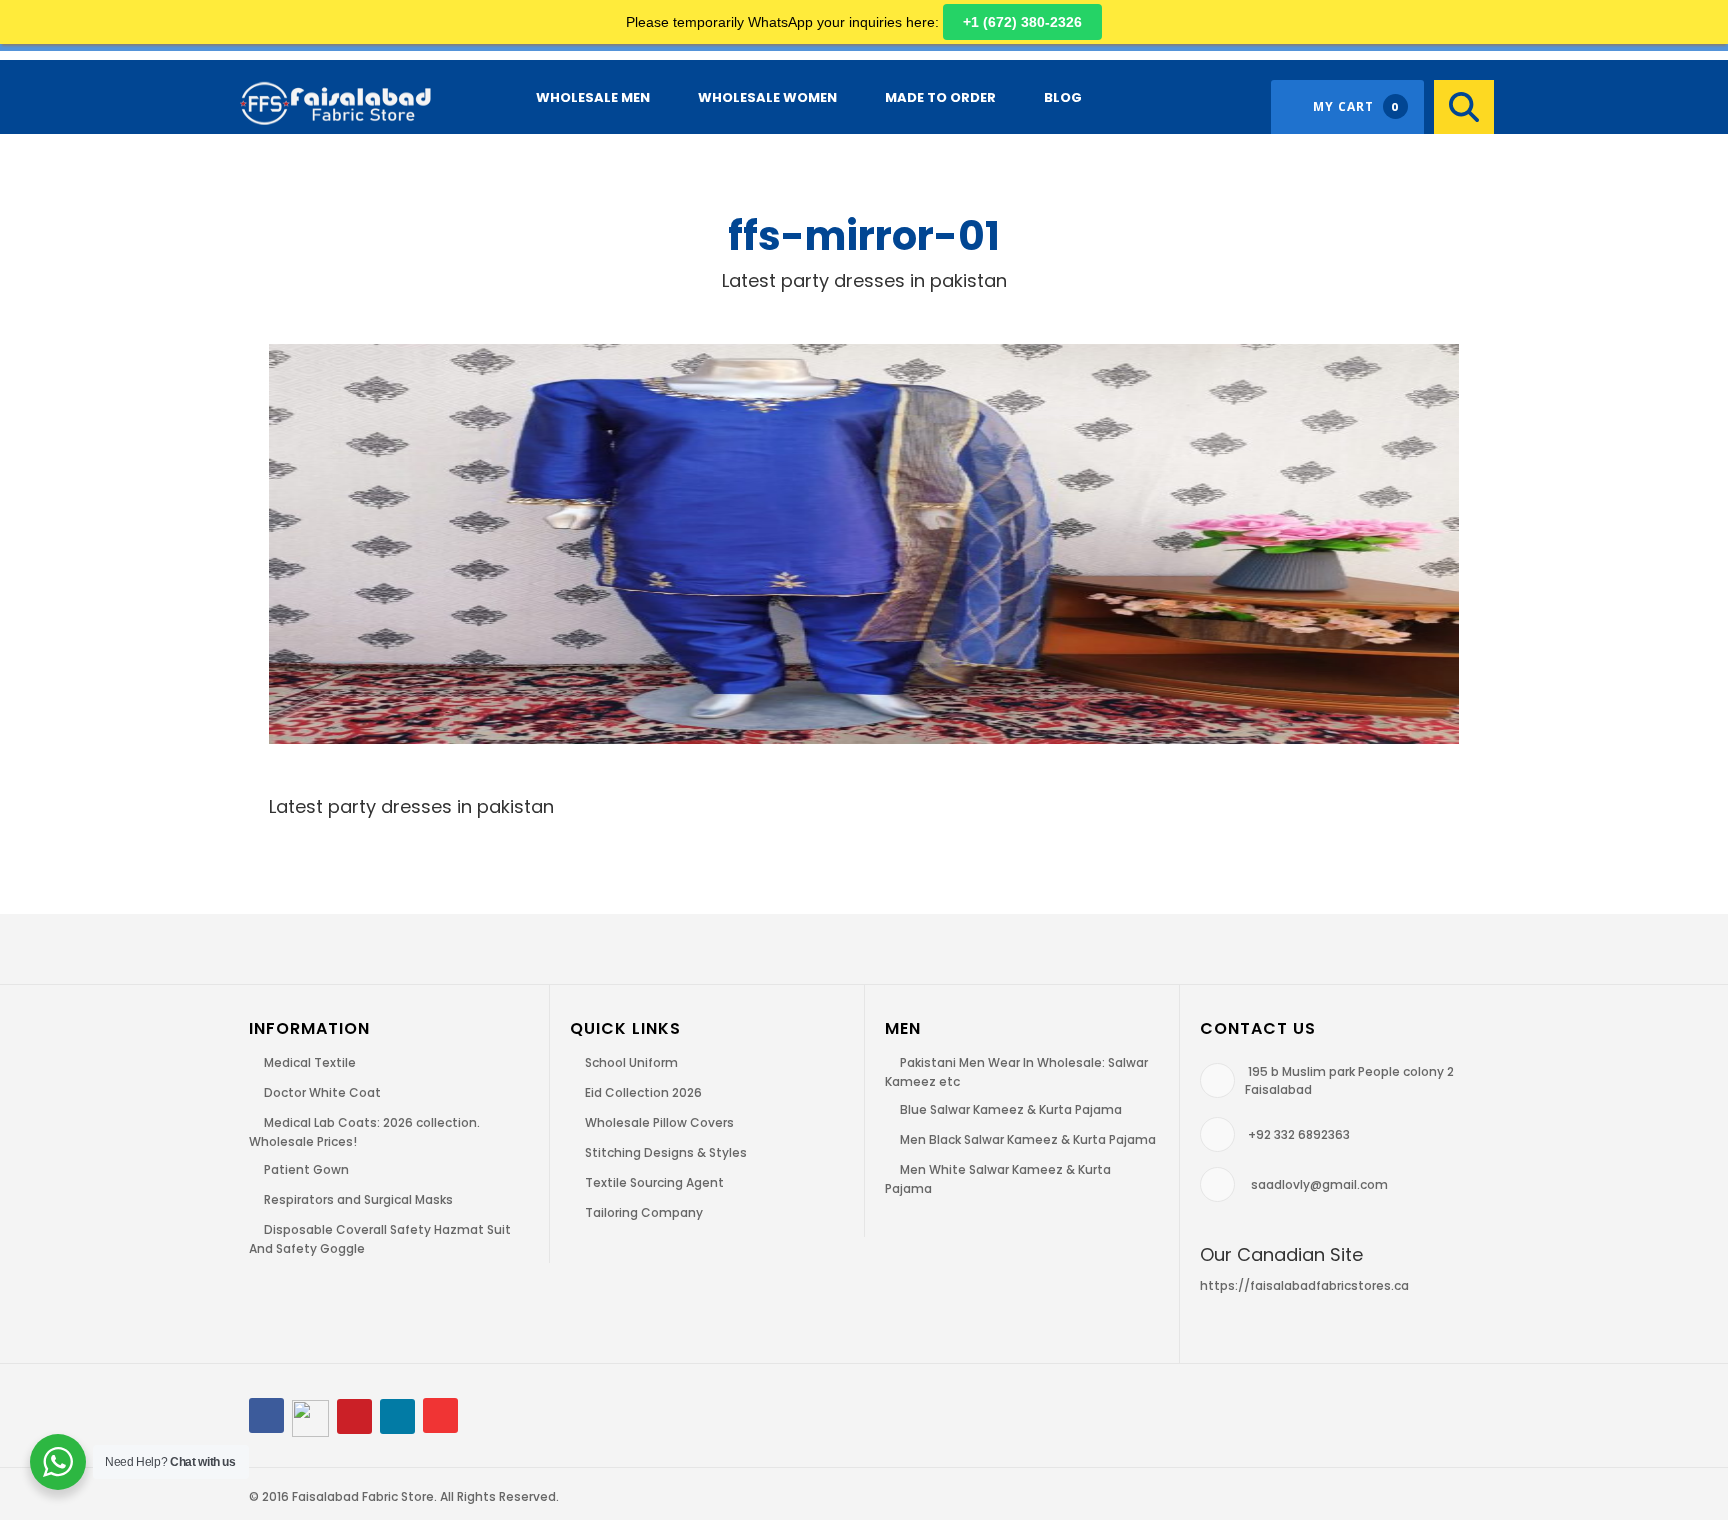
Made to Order (940, 97)
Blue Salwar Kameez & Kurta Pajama (1011, 1109)
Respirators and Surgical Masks (358, 1199)
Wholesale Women (767, 97)
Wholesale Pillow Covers (659, 1122)
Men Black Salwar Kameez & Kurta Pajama (1028, 1139)
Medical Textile (310, 1062)
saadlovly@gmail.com (1319, 1184)
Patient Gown (306, 1169)
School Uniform (631, 1062)
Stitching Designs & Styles (666, 1152)
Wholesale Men (593, 97)
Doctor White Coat (322, 1092)
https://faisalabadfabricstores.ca (1304, 1285)
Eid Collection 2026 (643, 1092)
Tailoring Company (644, 1212)
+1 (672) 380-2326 (1022, 22)
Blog (1063, 97)
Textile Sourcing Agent (654, 1182)
